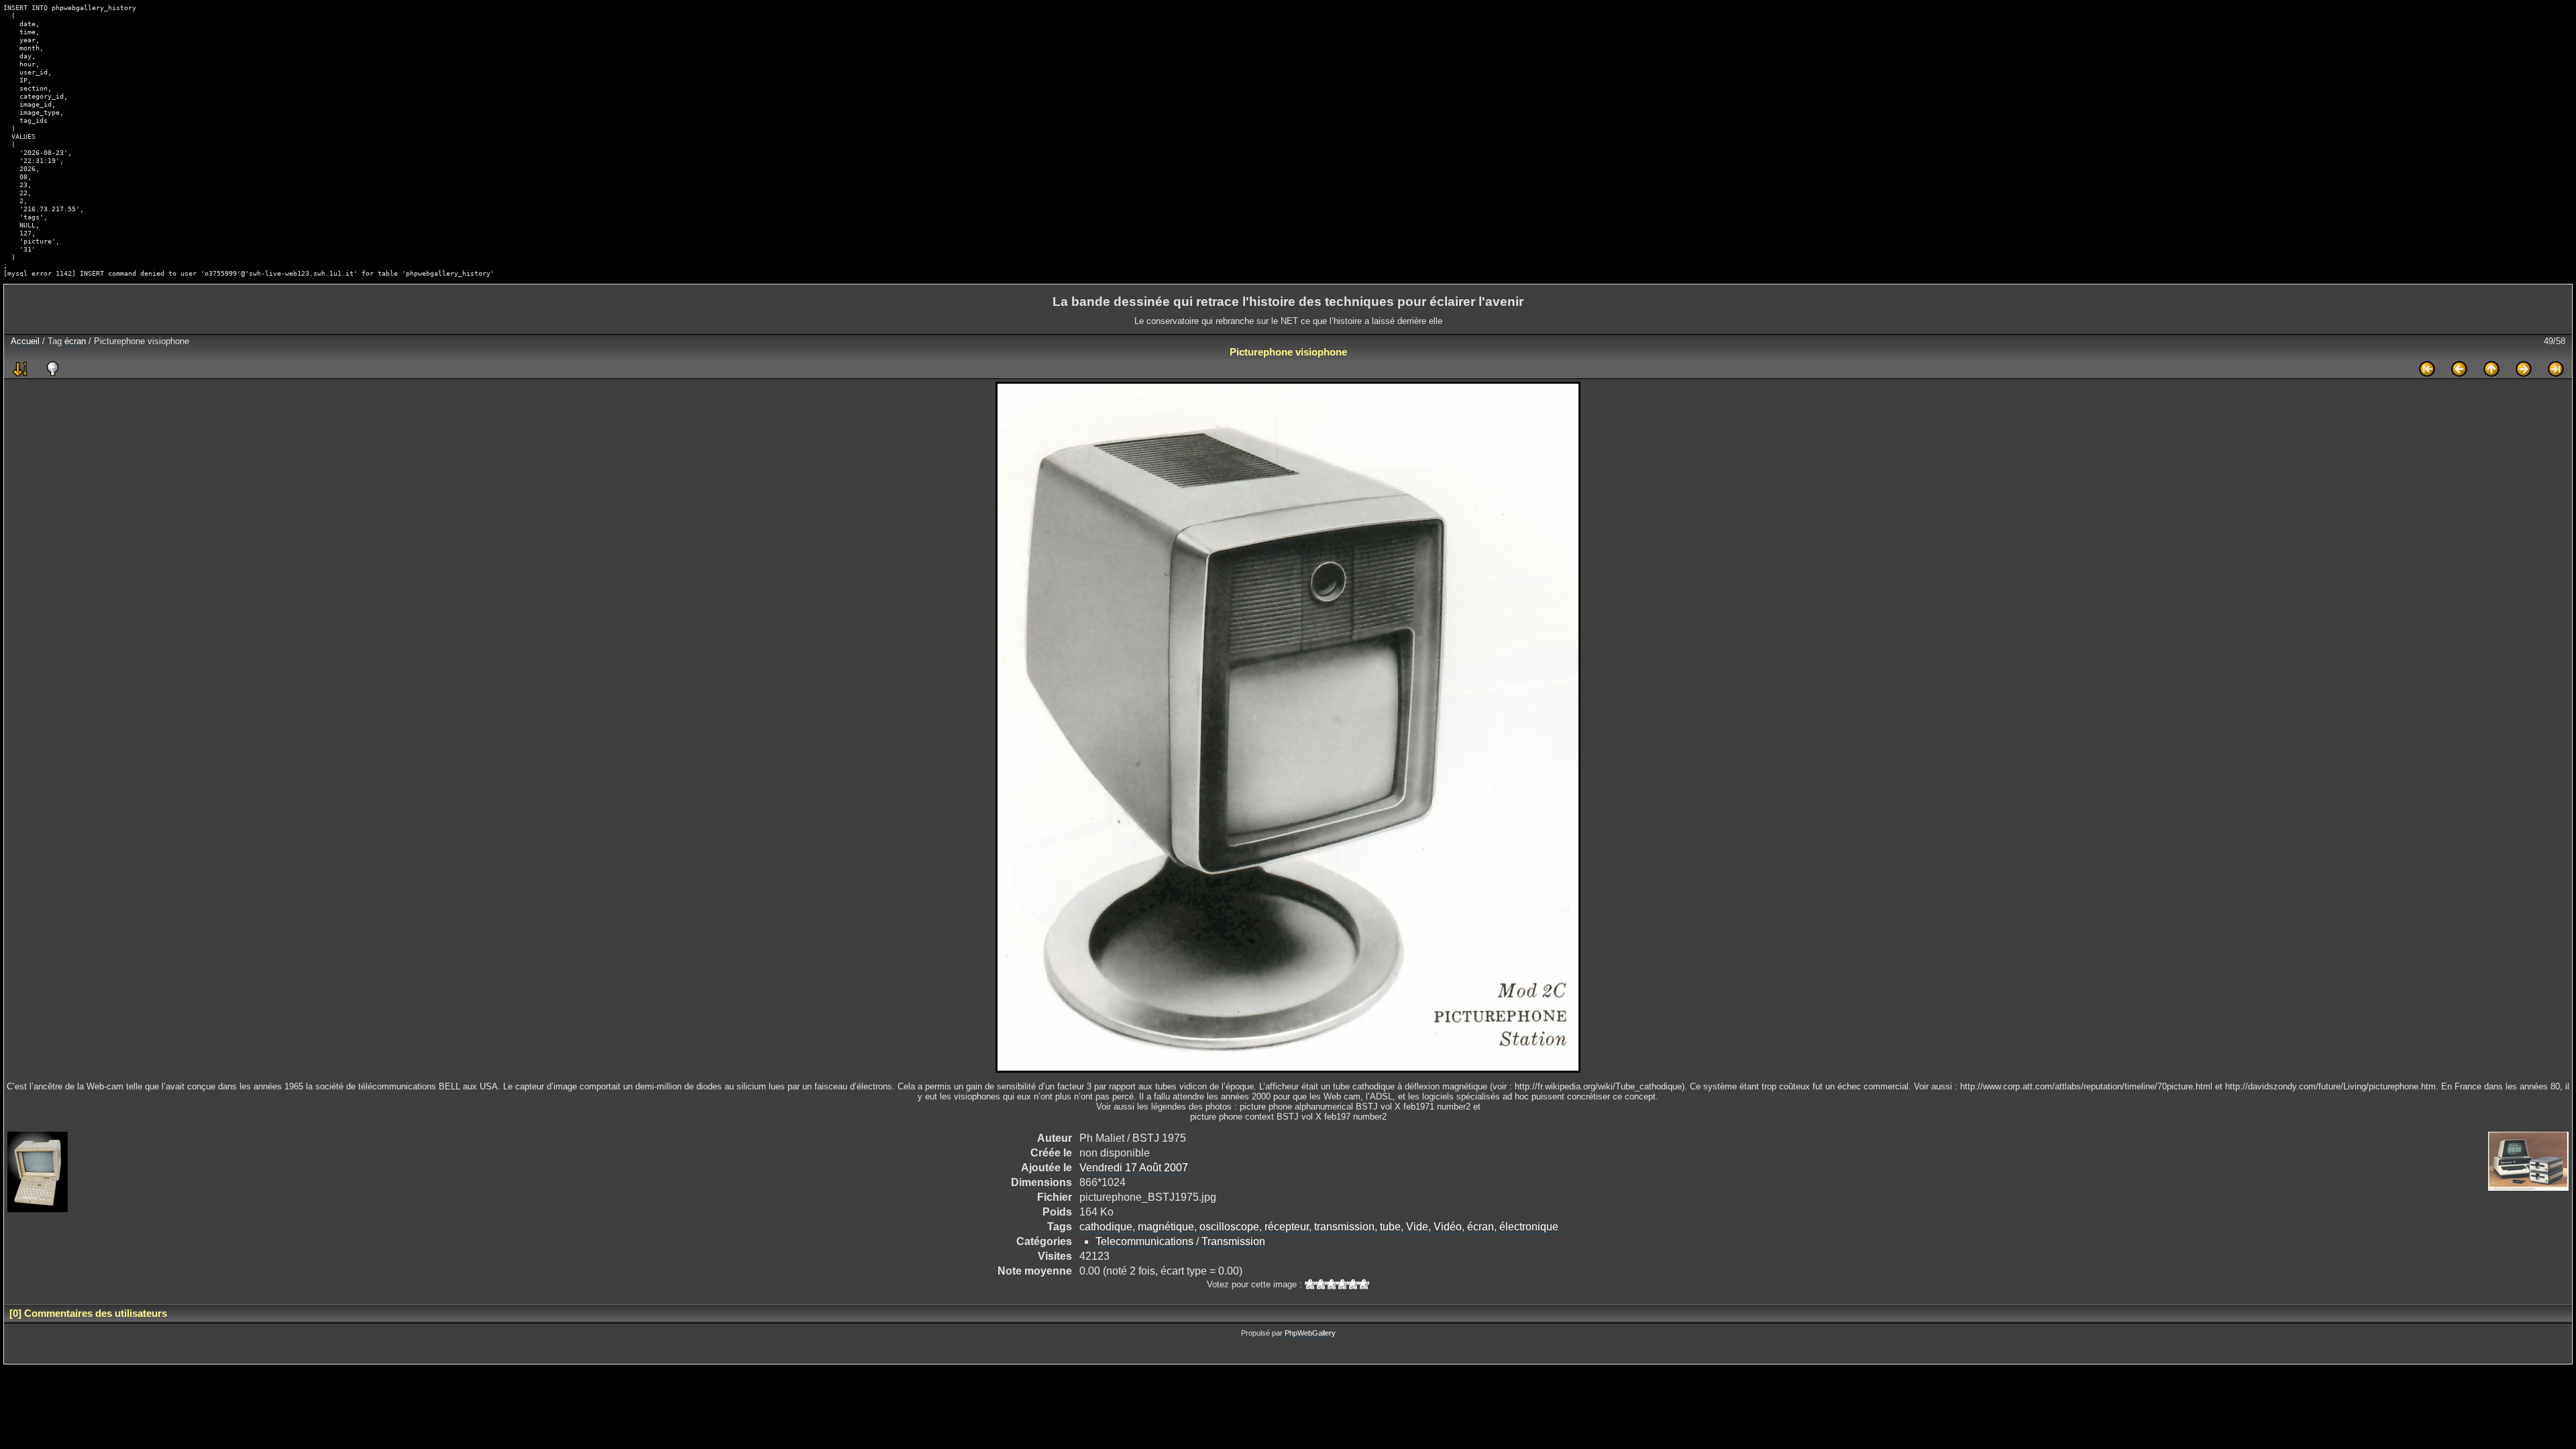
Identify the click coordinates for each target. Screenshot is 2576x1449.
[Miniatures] (2491, 369)
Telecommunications (1144, 1241)
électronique (1529, 1227)
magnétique (1166, 1227)
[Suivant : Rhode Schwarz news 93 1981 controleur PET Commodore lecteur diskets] (2524, 369)
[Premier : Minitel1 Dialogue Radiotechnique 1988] (2427, 369)
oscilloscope (1229, 1227)
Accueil (25, 341)
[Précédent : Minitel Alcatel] (2459, 369)
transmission (1344, 1227)
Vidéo (1448, 1227)
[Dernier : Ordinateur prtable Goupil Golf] (2556, 369)
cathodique (1106, 1227)
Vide (1417, 1227)
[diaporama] (20, 369)
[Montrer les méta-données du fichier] (52, 369)
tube (1390, 1227)
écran (75, 341)
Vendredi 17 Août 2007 (1134, 1168)
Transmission (1233, 1241)
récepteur (1287, 1227)
